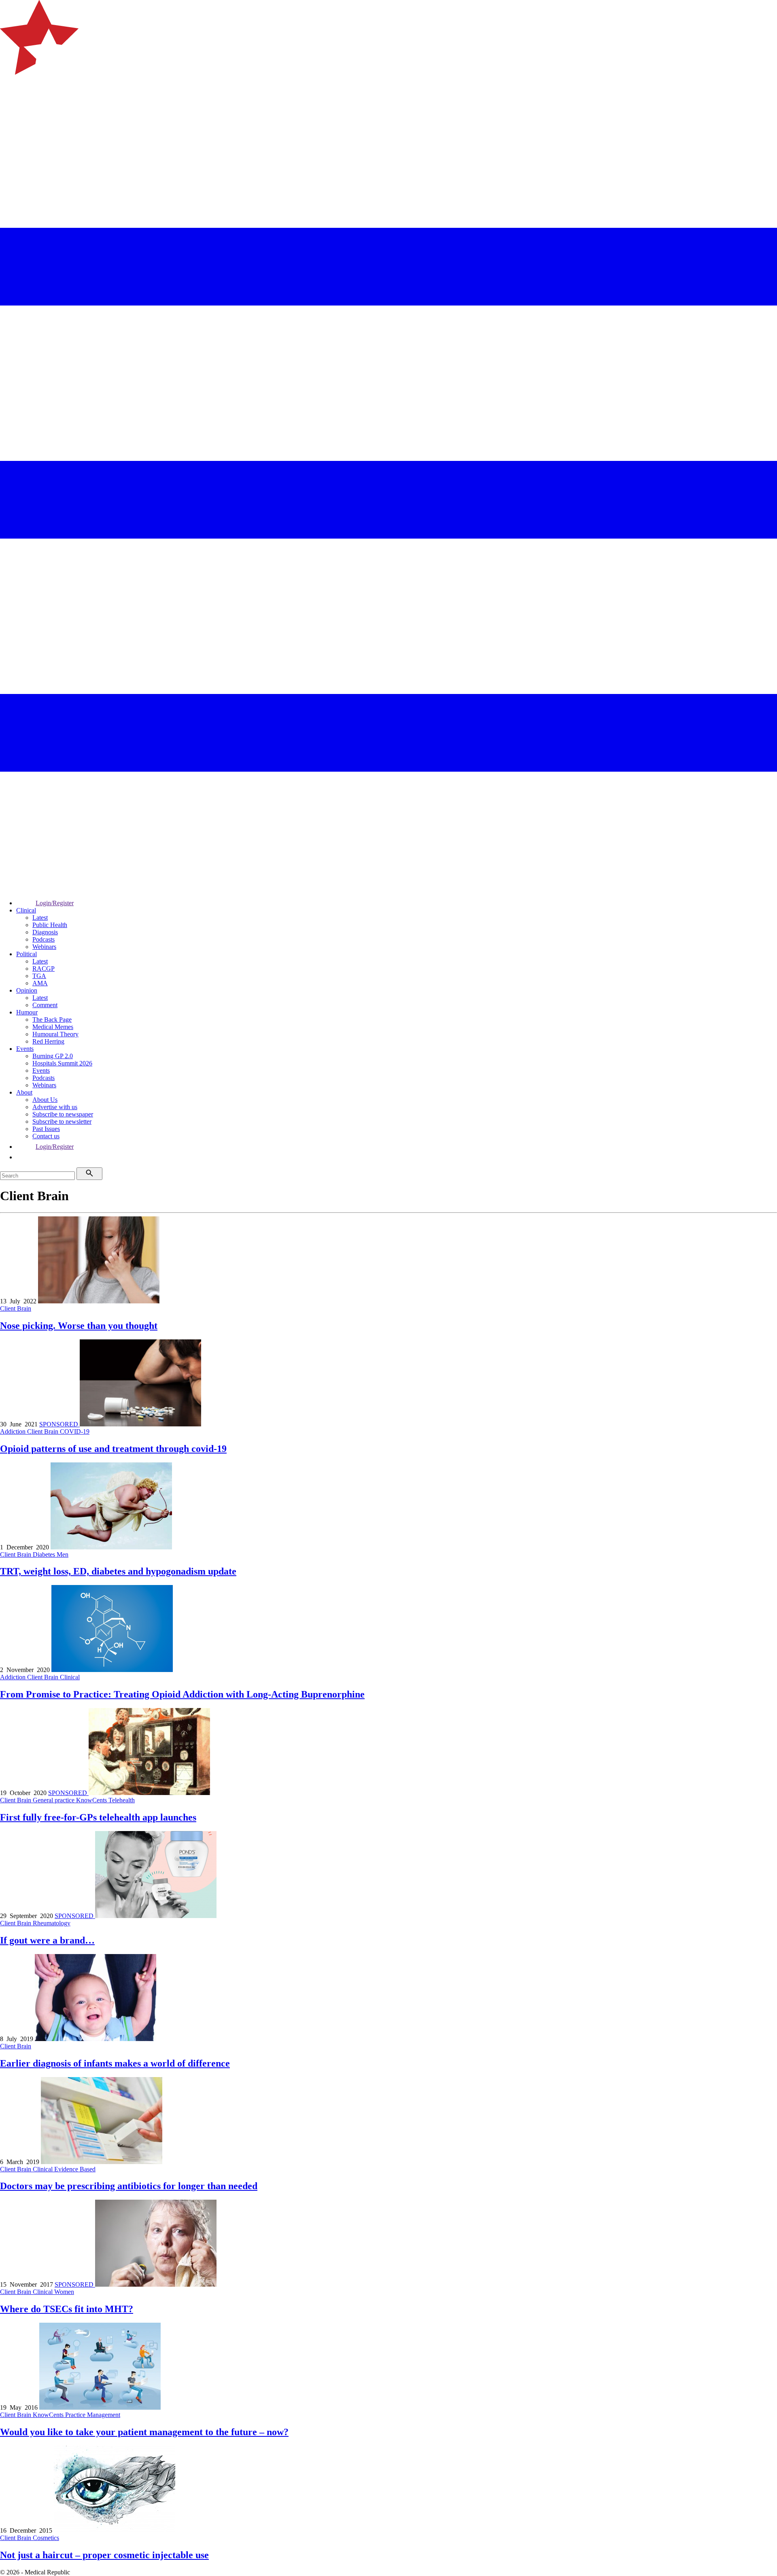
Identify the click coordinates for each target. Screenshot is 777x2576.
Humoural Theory (55, 1034)
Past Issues (46, 1129)
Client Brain (16, 1308)
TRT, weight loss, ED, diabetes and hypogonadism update (118, 1571)
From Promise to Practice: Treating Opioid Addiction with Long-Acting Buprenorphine (182, 1694)
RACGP (44, 969)
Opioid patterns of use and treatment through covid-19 (113, 1449)
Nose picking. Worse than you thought (79, 1326)
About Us (45, 1100)
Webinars (44, 947)
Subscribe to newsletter (62, 1121)
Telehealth (122, 1800)
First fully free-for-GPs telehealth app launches (98, 1817)
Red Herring (48, 1041)
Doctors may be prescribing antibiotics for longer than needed (129, 2186)
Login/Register (55, 903)
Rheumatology (52, 1923)
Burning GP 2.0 (53, 1056)
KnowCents (92, 1800)
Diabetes (45, 1554)
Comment (45, 1005)
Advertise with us (55, 1107)
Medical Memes (53, 1027)
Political (27, 954)
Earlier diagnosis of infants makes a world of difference (115, 2063)
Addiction (14, 1431)
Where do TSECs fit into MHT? (67, 2309)
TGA (39, 976)
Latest (40, 918)
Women (64, 2292)
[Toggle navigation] (10, 107)
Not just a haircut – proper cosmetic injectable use (104, 2555)
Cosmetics (46, 2538)
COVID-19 (75, 1431)
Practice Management (93, 2415)
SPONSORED (59, 1424)
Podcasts (44, 939)
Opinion (27, 990)
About (24, 1092)
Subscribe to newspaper (63, 1114)
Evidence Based (75, 2169)
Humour (27, 1012)
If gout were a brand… (47, 1940)
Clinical (26, 910)
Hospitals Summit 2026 (62, 1063)
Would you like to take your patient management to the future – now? (144, 2432)
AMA (40, 983)
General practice (54, 1800)
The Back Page (52, 1020)
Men (63, 1554)
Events (25, 1049)
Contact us (46, 1136)
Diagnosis (45, 932)
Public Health (50, 925)
